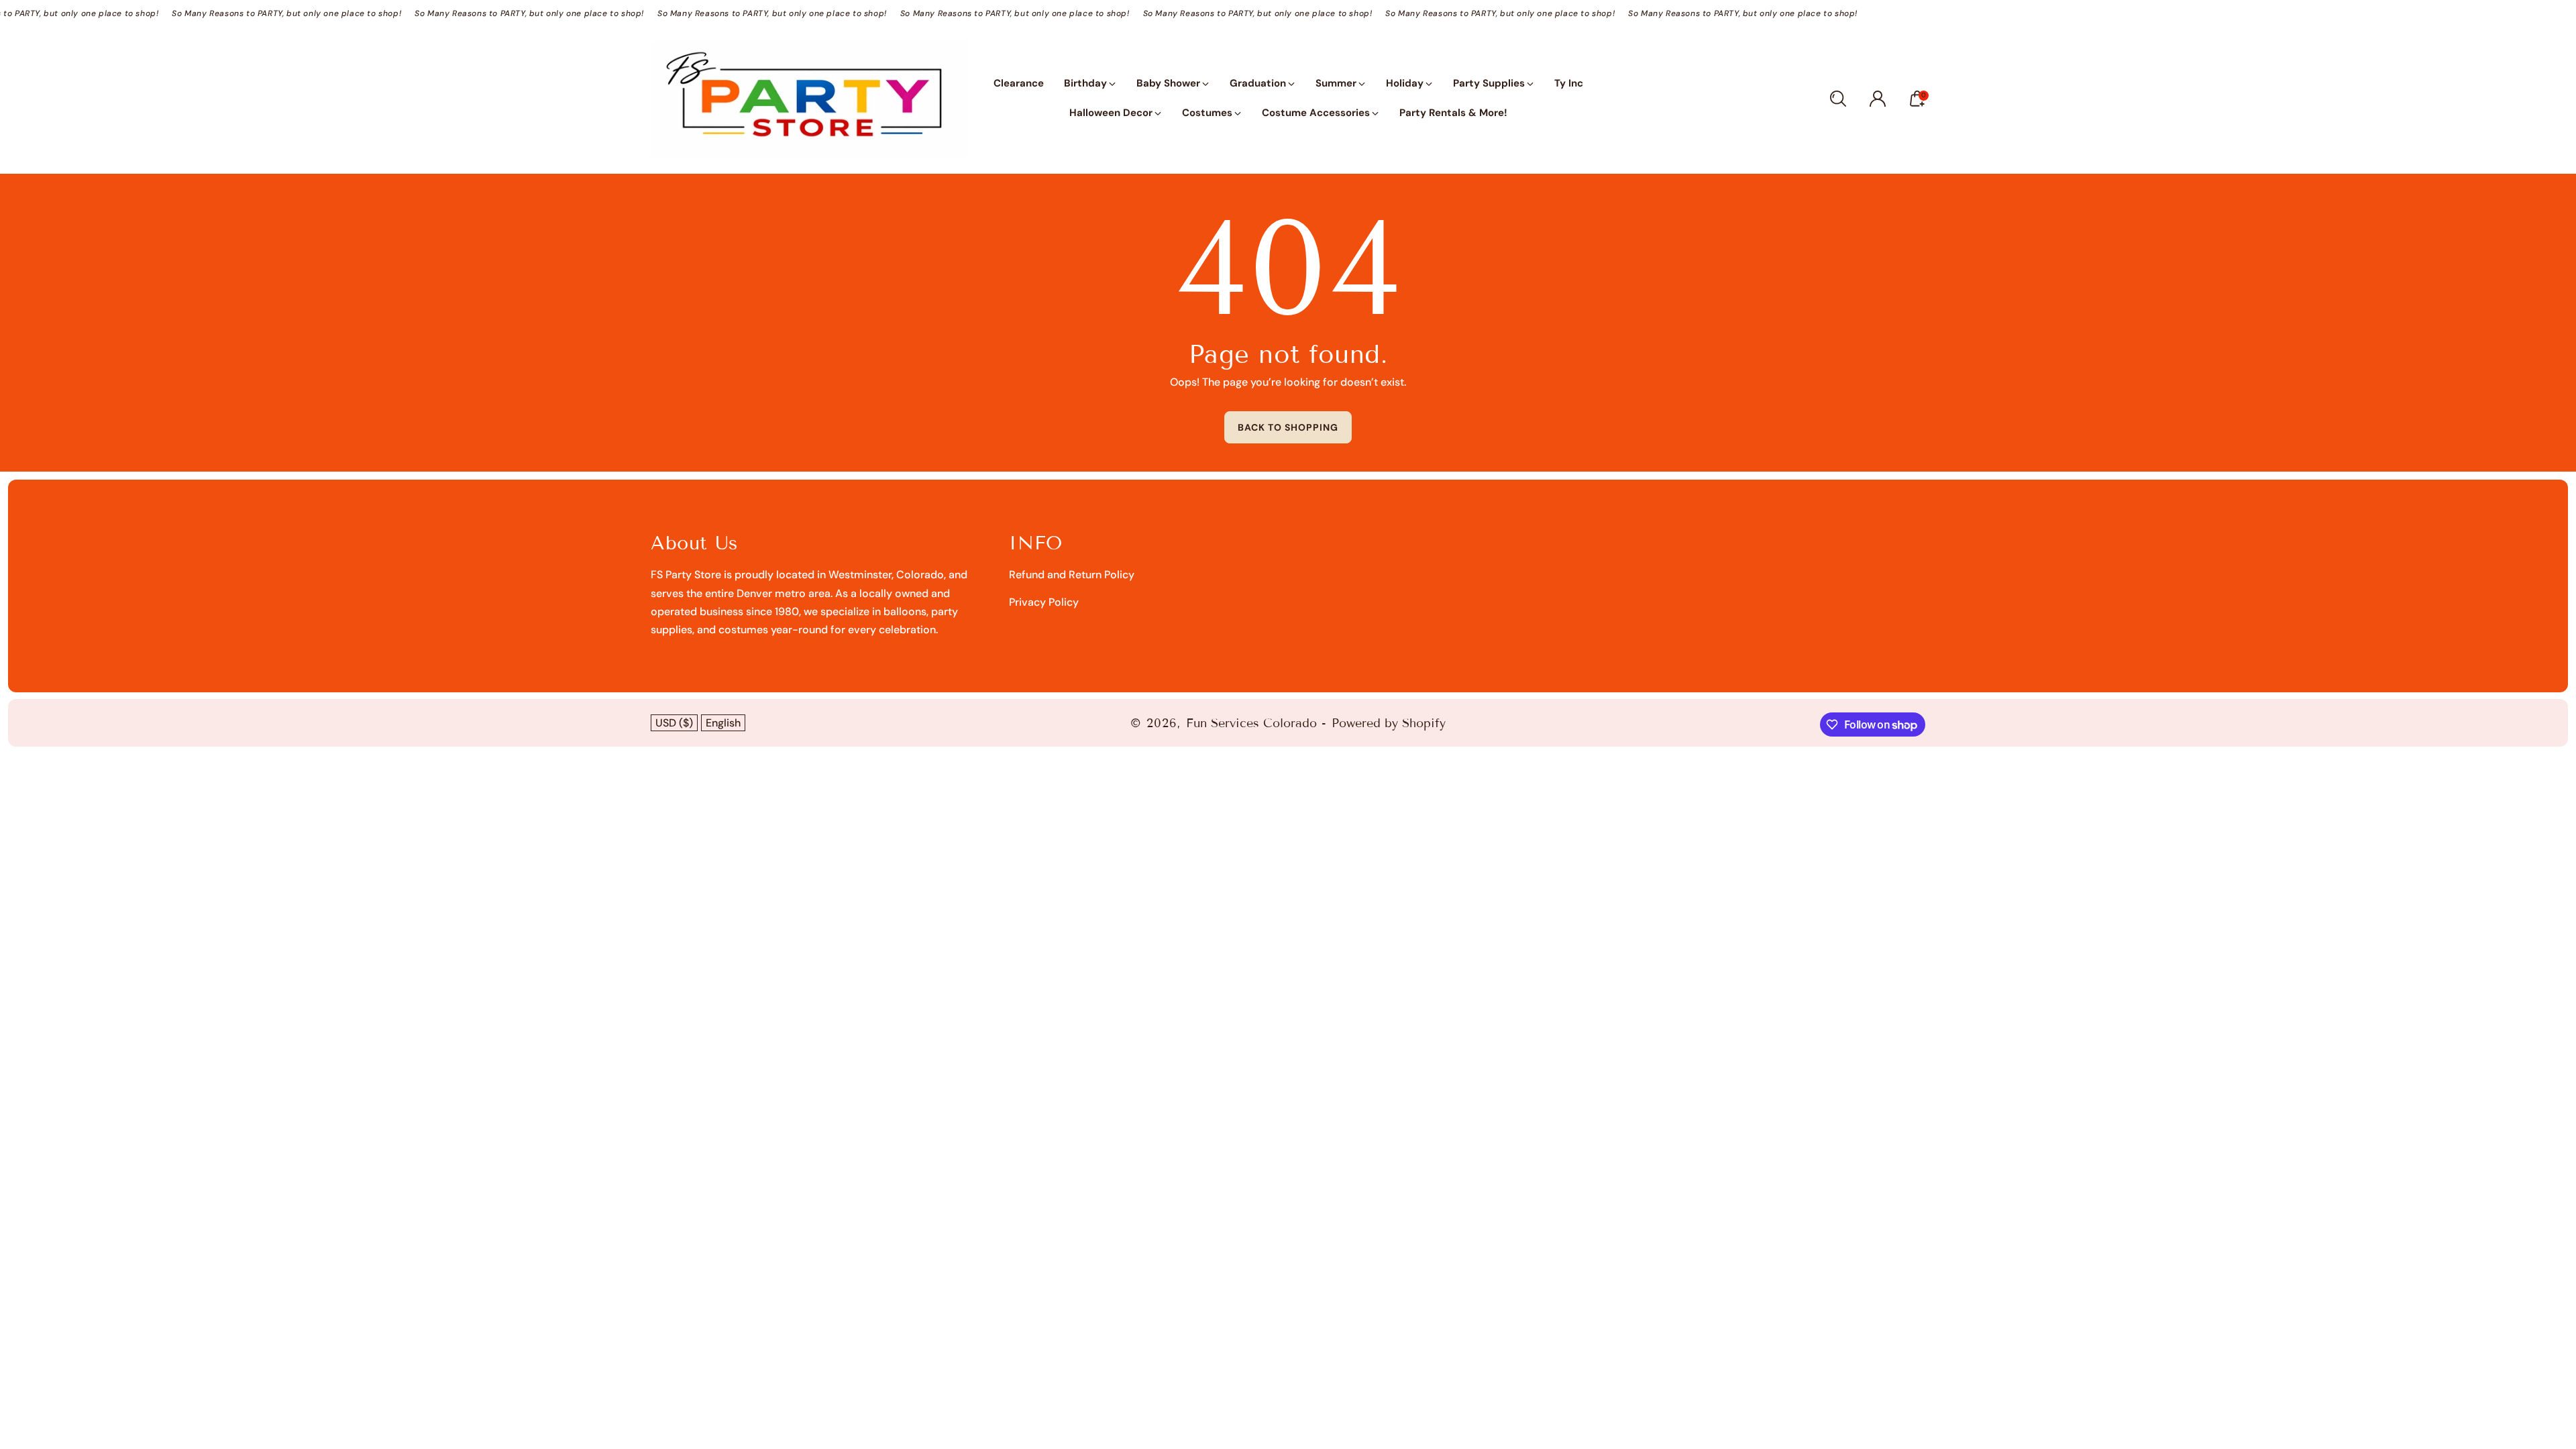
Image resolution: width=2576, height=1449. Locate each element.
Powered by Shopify (1389, 723)
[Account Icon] (1878, 99)
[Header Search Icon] (1838, 99)
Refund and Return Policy (1072, 575)
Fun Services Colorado (1251, 723)
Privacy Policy (1044, 602)
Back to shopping (1288, 427)
